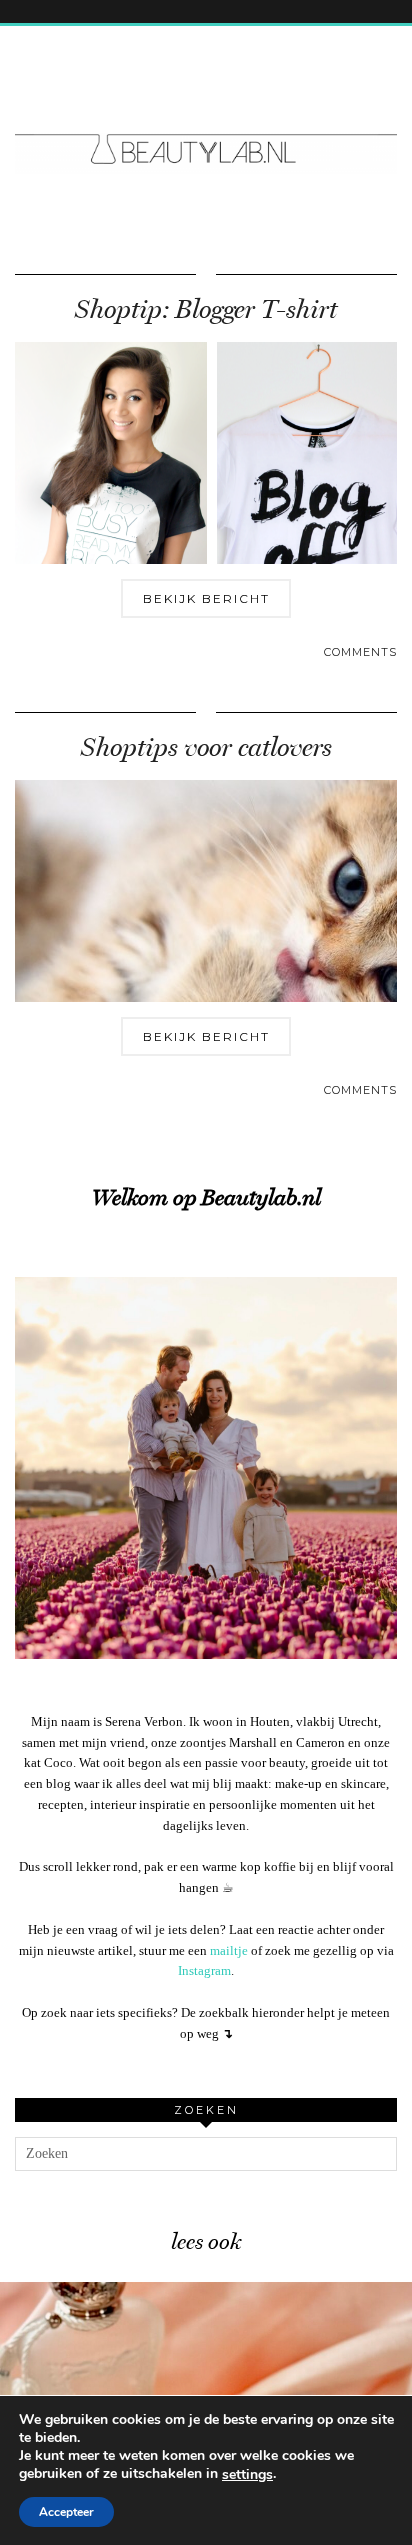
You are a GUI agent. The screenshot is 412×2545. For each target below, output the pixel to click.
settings (247, 2475)
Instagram (204, 1970)
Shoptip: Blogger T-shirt (206, 309)
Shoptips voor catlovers (206, 747)
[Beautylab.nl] (206, 112)
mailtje (229, 1950)
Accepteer (66, 2512)
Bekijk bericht (206, 598)
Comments (360, 652)
